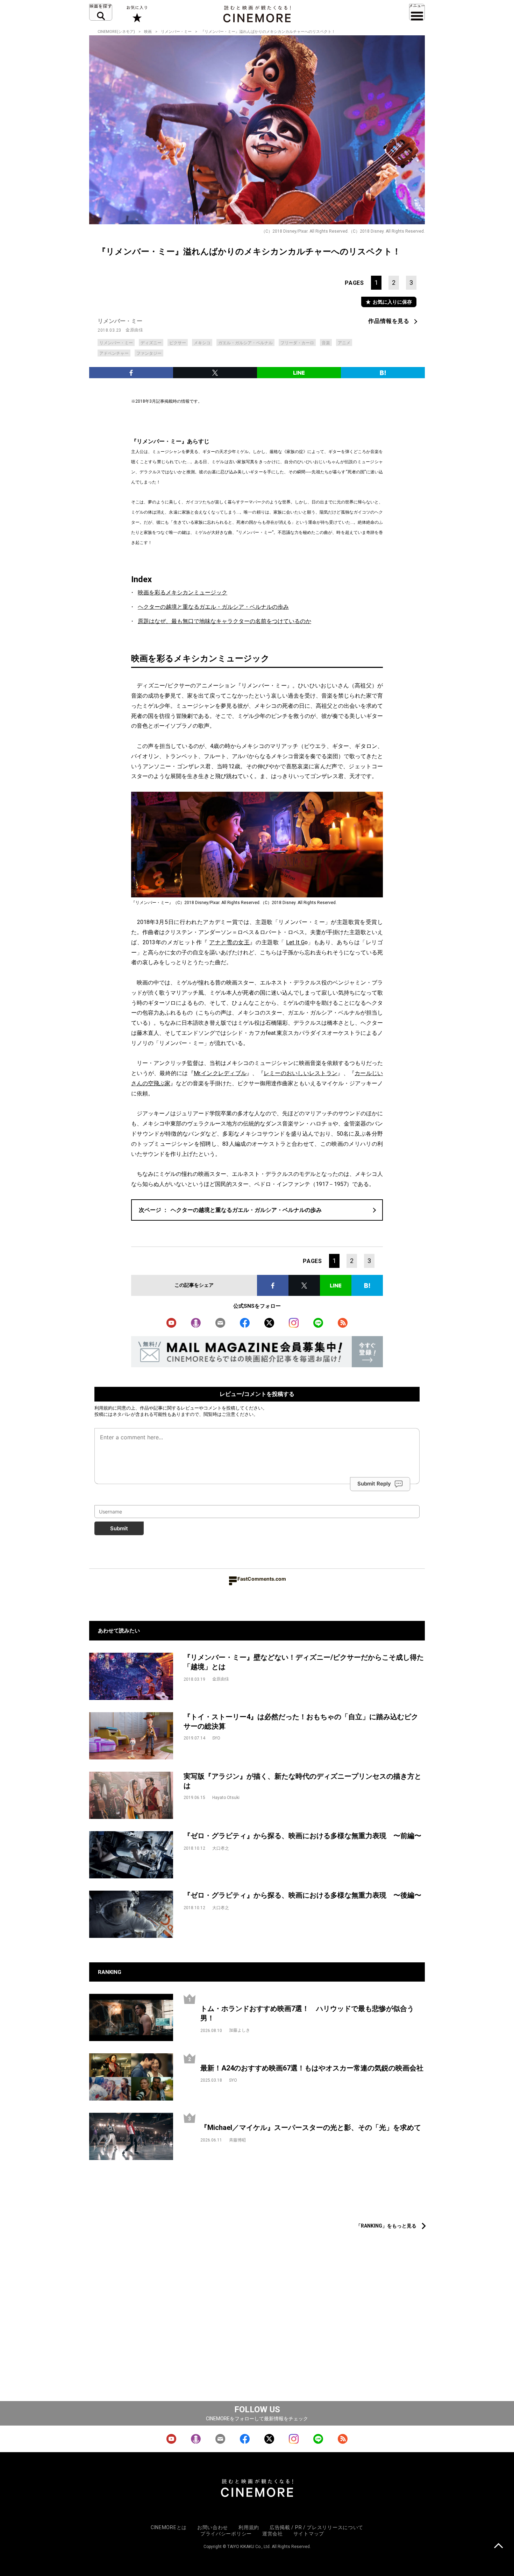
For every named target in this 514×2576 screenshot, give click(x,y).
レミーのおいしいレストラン (301, 1073)
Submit (119, 1528)
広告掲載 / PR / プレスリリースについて (316, 2527)
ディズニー (151, 343)
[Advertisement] (257, 2201)
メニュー (417, 12)
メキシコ (202, 343)
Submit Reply (374, 1484)
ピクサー (178, 343)
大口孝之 (221, 1848)
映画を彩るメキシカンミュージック (183, 592)
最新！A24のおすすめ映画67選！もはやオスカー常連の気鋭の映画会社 (312, 2068)
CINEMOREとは (169, 2527)
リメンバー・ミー (176, 32)
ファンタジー (149, 353)
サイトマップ (309, 2534)
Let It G (295, 942)
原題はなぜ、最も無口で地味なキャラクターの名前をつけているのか (224, 621)
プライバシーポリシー (226, 2534)
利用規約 (103, 1408)
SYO (216, 1738)
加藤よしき (240, 2030)
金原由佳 (134, 330)
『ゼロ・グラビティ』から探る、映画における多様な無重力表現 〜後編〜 (302, 1895)
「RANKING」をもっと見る (386, 2226)
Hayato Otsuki (226, 1798)
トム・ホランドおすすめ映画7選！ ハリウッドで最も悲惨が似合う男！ (307, 2013)
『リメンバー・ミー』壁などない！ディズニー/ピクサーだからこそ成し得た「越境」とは (304, 1662)
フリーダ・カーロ (297, 343)
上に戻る (498, 2546)
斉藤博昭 (237, 2140)
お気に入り (137, 14)
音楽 (326, 343)
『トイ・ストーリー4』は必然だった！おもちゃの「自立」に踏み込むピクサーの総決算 (301, 1721)
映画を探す (101, 12)
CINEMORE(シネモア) (116, 32)
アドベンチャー (114, 353)
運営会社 (273, 2534)
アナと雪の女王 (229, 942)
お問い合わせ (213, 2527)
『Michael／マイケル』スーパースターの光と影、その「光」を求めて (311, 2127)
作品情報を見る (389, 321)
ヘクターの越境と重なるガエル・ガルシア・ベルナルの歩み (213, 607)
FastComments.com (262, 1579)
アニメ (344, 343)
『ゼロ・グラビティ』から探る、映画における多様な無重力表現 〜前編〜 (302, 1836)
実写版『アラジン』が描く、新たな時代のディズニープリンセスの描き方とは (302, 1781)
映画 (148, 32)
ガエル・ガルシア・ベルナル (245, 343)
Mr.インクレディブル (220, 1073)
